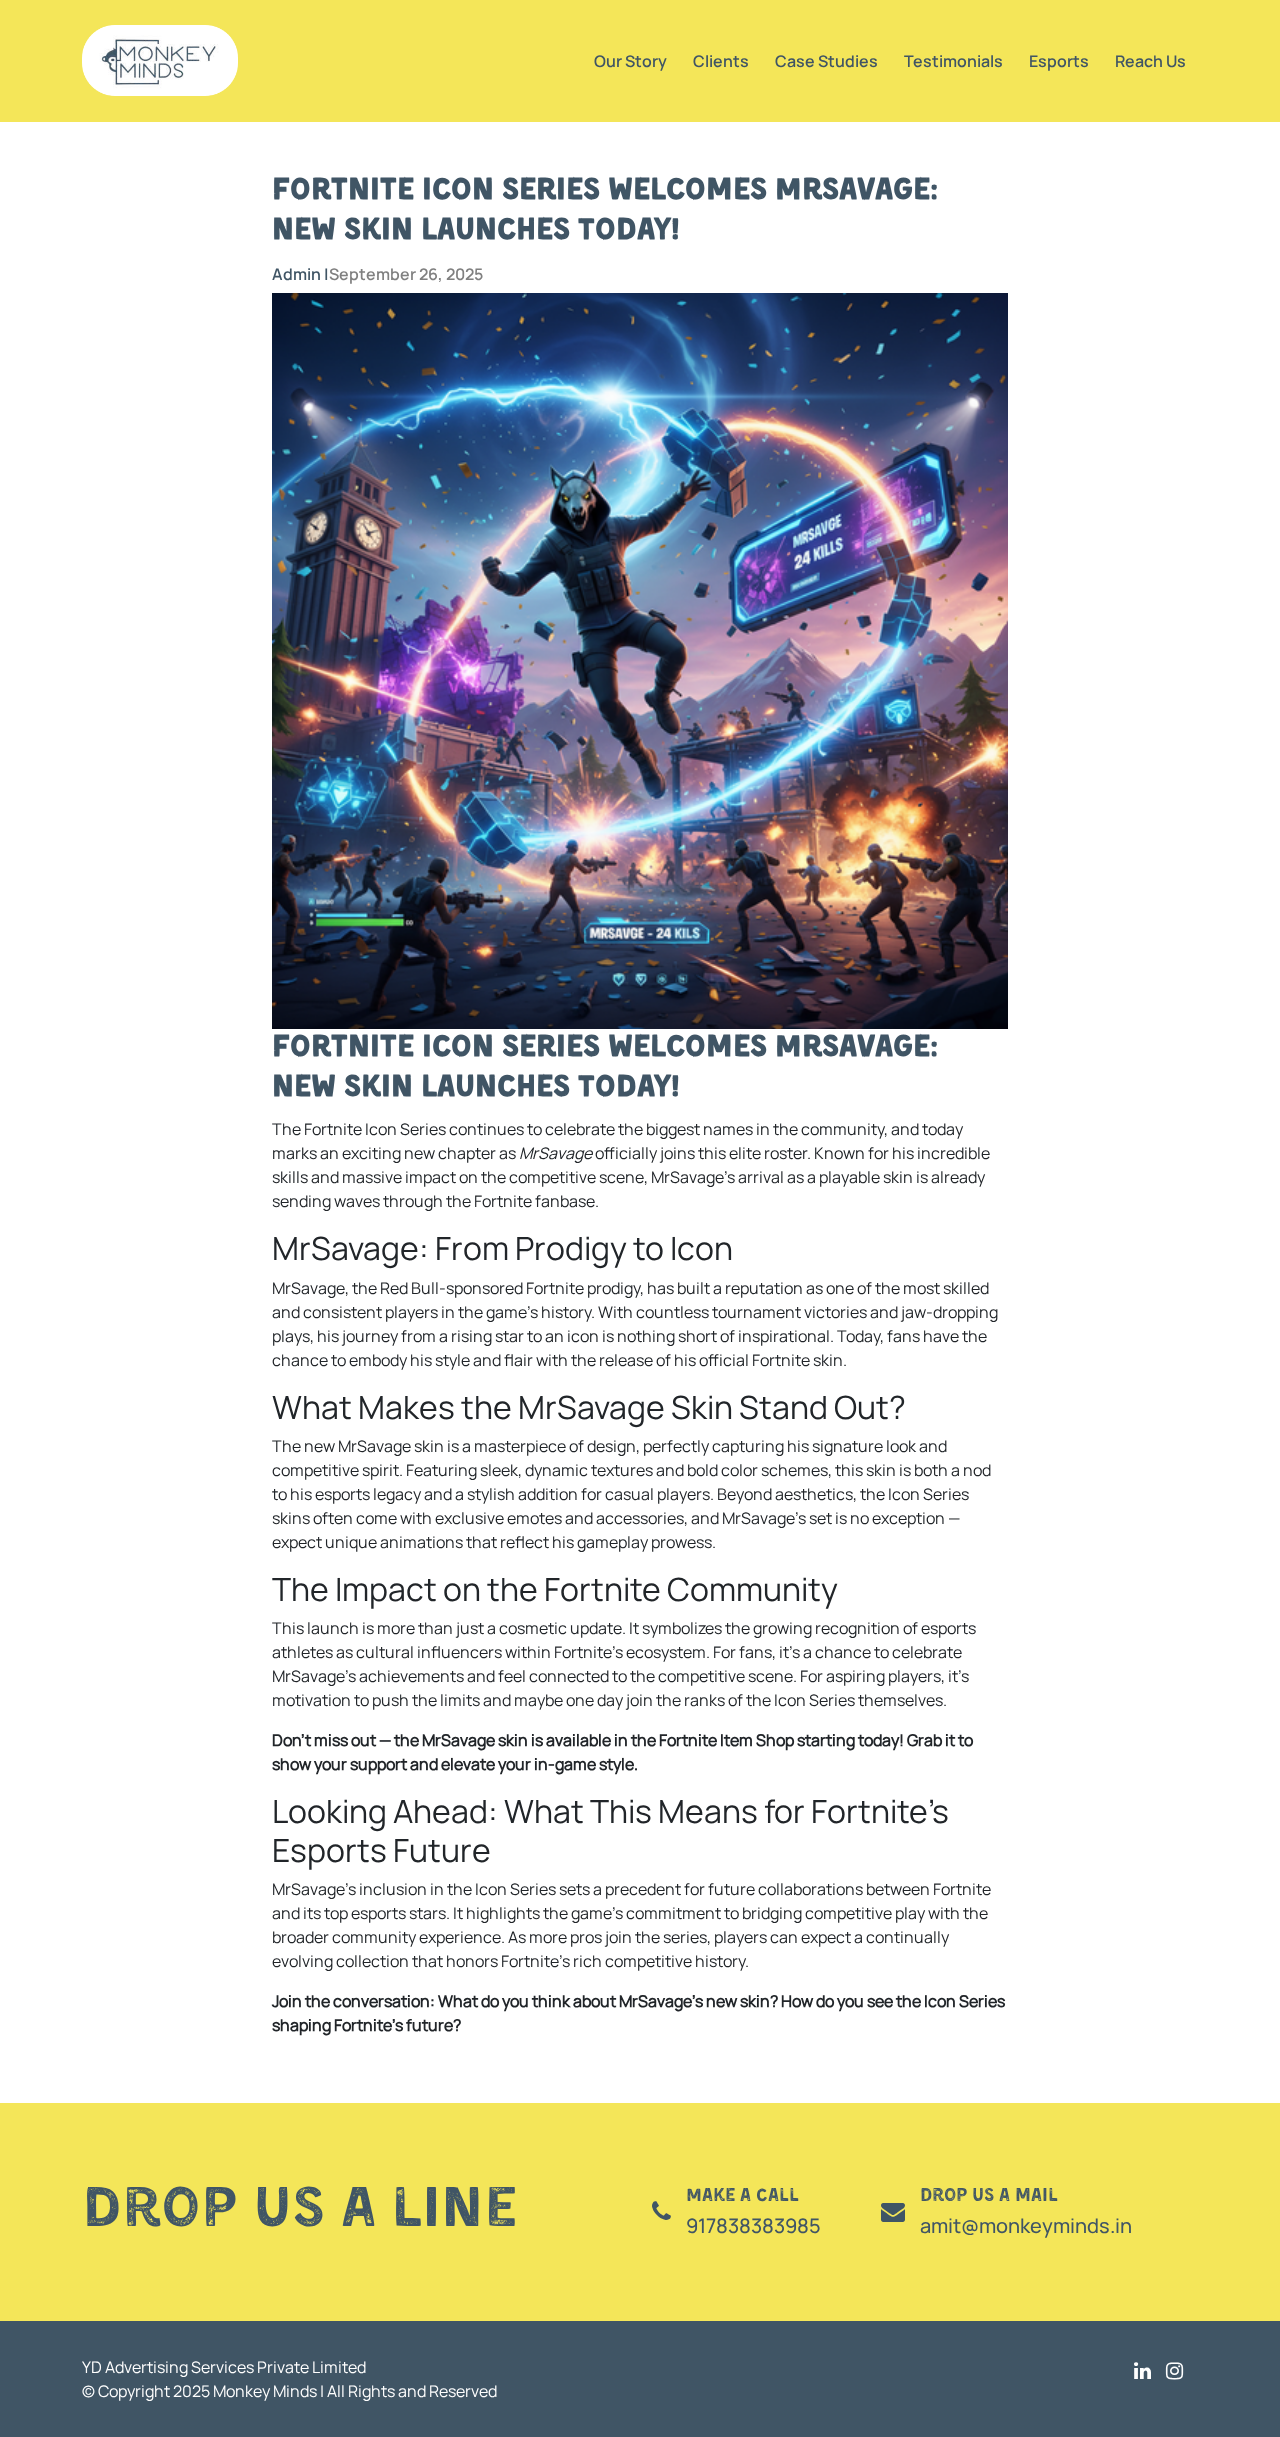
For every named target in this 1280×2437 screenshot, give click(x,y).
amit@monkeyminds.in (1026, 2225)
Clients (721, 61)
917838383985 (753, 2225)
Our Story (630, 61)
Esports (1059, 61)
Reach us (1150, 61)
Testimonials (953, 61)
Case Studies (826, 61)
